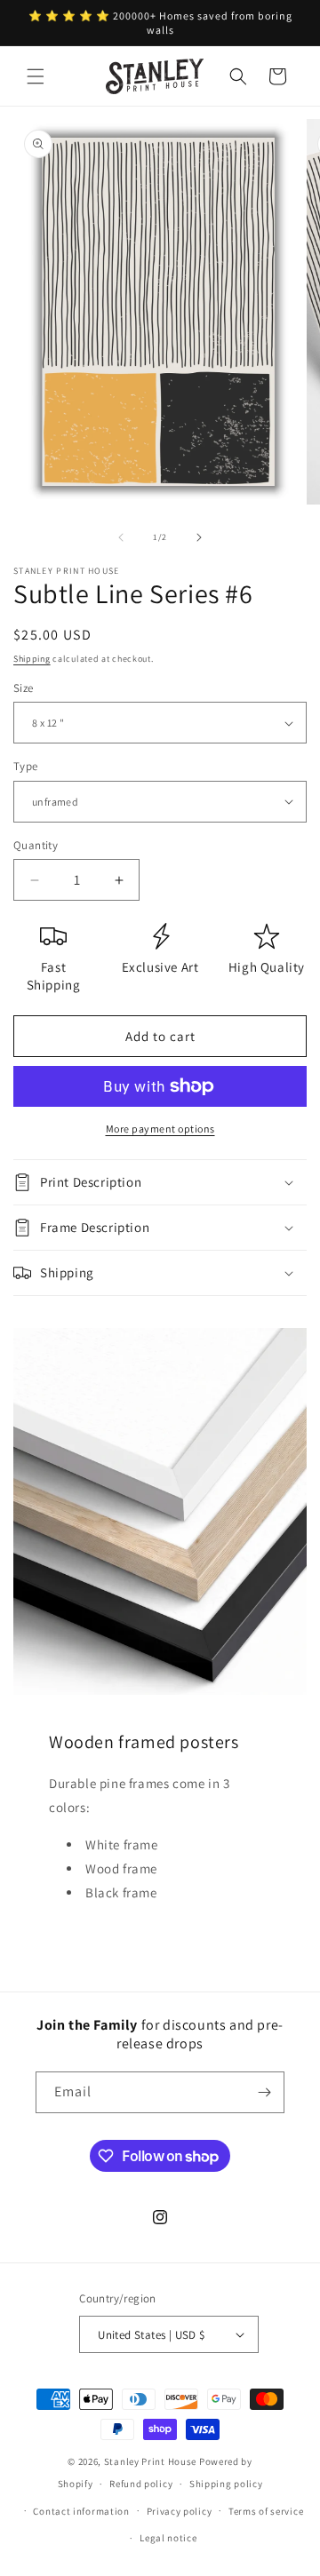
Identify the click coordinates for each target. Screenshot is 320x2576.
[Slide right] (199, 537)
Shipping (32, 659)
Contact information (81, 2511)
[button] (36, 76)
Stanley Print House (150, 2461)
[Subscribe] (264, 2092)
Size (24, 688)
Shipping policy (226, 2484)
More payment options (160, 1129)
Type (26, 766)
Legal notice (168, 2538)
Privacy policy (180, 2511)
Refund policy (141, 2484)
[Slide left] (121, 537)
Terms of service (266, 2511)
